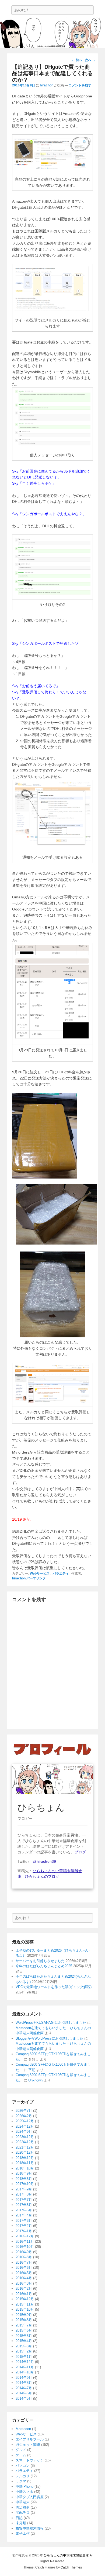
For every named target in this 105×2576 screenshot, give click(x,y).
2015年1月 (24, 2357)
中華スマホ (24, 2492)
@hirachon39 (44, 1861)
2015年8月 (24, 2320)
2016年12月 (25, 2236)
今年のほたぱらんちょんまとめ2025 (44, 1966)
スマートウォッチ (30, 2460)
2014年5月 (24, 2398)
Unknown (35, 2080)
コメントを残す (80, 85)
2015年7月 (24, 2325)
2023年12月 (25, 2137)
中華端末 (23, 2502)
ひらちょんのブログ (42, 1876)
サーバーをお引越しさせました (40, 1961)
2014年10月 (25, 2372)
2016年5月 (24, 2273)
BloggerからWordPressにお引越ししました (49, 2038)
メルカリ (23, 2476)
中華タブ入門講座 (30, 2497)
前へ (77, 60)
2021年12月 (25, 2147)
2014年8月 (24, 2383)
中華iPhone (24, 2487)
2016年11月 (25, 2242)
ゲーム (21, 2455)
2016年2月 (24, 2288)
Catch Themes (71, 2567)
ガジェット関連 (28, 2445)
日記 (19, 2518)
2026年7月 (24, 2111)
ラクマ (21, 2481)
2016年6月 (24, 2268)
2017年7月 (24, 2200)
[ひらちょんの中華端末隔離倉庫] (52, 33)
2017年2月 (24, 2226)
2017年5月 (24, 2210)
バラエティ (61, 1574)
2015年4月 (24, 2341)
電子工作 (23, 2533)
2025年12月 (25, 2121)
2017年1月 (24, 2231)
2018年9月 (24, 2173)
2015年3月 (24, 2346)
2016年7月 (24, 2262)
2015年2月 (24, 2351)
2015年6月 (24, 2330)
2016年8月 (24, 2257)
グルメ (21, 2450)
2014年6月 (24, 2393)
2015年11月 (25, 2304)
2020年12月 (25, 2152)
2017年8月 (24, 2194)
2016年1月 (24, 2294)
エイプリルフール (30, 2439)
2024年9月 (24, 2132)
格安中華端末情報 (30, 2528)
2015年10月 (25, 2309)
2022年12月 (25, 2142)
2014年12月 (25, 2362)
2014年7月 (24, 2388)
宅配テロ (23, 2513)
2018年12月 (25, 2158)
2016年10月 (25, 2247)
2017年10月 (25, 2184)
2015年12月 (25, 2299)
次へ (90, 60)
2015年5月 (24, 2336)
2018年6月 (24, 2179)
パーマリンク (36, 1578)
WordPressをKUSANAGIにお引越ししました (51, 2023)
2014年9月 (24, 2378)
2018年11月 (25, 2163)
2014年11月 (25, 2367)
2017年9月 (24, 2189)
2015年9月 (24, 2315)
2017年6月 (24, 2205)
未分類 (21, 2523)
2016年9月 (24, 2252)
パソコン (23, 2466)
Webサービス (40, 1574)
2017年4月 (24, 2215)
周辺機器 (23, 2507)
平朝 (32, 2070)
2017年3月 (24, 2221)
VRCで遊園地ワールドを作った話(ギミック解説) (54, 1987)
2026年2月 (24, 2116)
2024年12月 (25, 2126)
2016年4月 (24, 2278)
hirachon (47, 85)
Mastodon (23, 2429)
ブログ (80, 1852)
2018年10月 (25, 2168)
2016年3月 (24, 2283)
